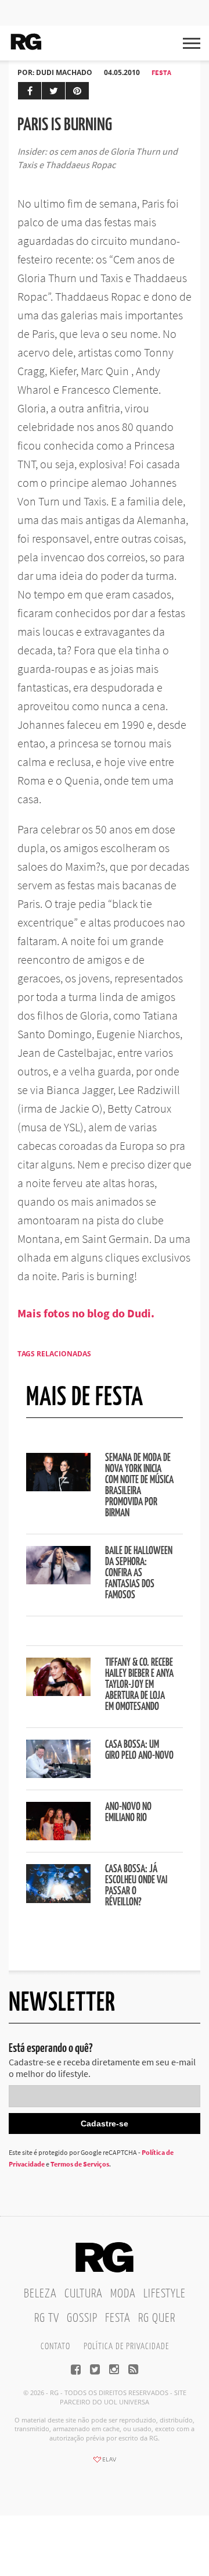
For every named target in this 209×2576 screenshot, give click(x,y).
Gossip (82, 2318)
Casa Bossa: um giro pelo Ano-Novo (139, 1750)
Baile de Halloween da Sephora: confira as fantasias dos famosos (139, 1573)
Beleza (40, 2294)
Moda (123, 2294)
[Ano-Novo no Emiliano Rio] (58, 1837)
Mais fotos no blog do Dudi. (86, 1313)
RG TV (47, 2318)
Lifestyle (165, 2294)
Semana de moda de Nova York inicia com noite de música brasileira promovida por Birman (139, 1486)
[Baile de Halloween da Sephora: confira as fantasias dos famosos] (58, 1581)
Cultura (84, 2294)
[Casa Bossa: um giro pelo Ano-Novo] (58, 1775)
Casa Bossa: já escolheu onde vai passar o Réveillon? (136, 1886)
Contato (55, 2347)
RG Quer (157, 2318)
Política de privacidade (126, 2347)
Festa (161, 72)
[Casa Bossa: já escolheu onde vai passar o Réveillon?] (58, 1900)
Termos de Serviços (80, 2164)
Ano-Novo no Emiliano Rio (128, 1813)
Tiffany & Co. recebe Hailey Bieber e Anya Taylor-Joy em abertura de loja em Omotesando (139, 1685)
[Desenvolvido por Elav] (105, 2463)
